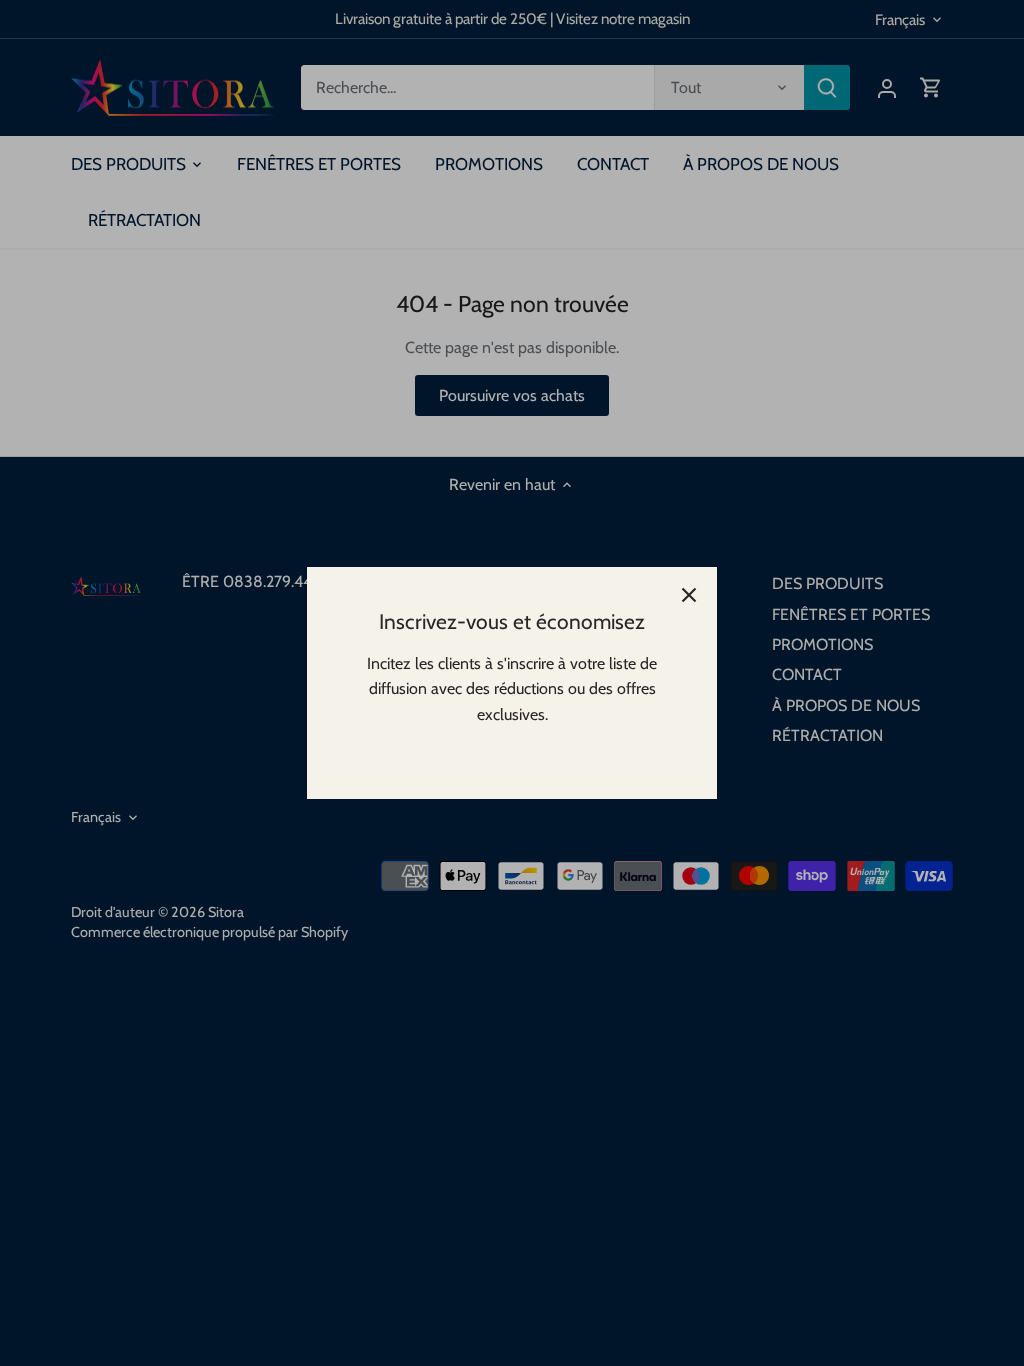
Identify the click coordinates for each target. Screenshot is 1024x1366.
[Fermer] (689, 595)
